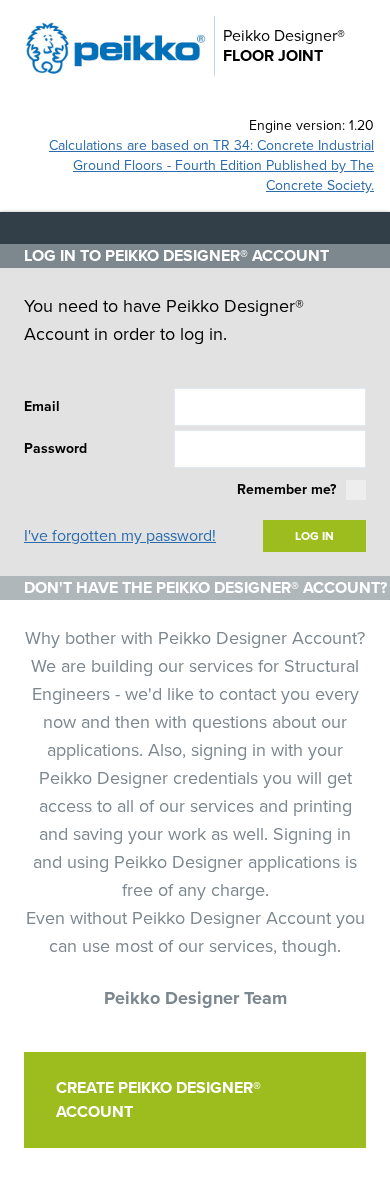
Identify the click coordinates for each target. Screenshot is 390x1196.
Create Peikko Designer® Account (158, 1100)
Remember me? (286, 489)
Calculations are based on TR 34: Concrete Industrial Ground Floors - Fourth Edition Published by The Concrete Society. (211, 165)
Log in (314, 536)
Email (42, 406)
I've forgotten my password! (120, 536)
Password (55, 448)
